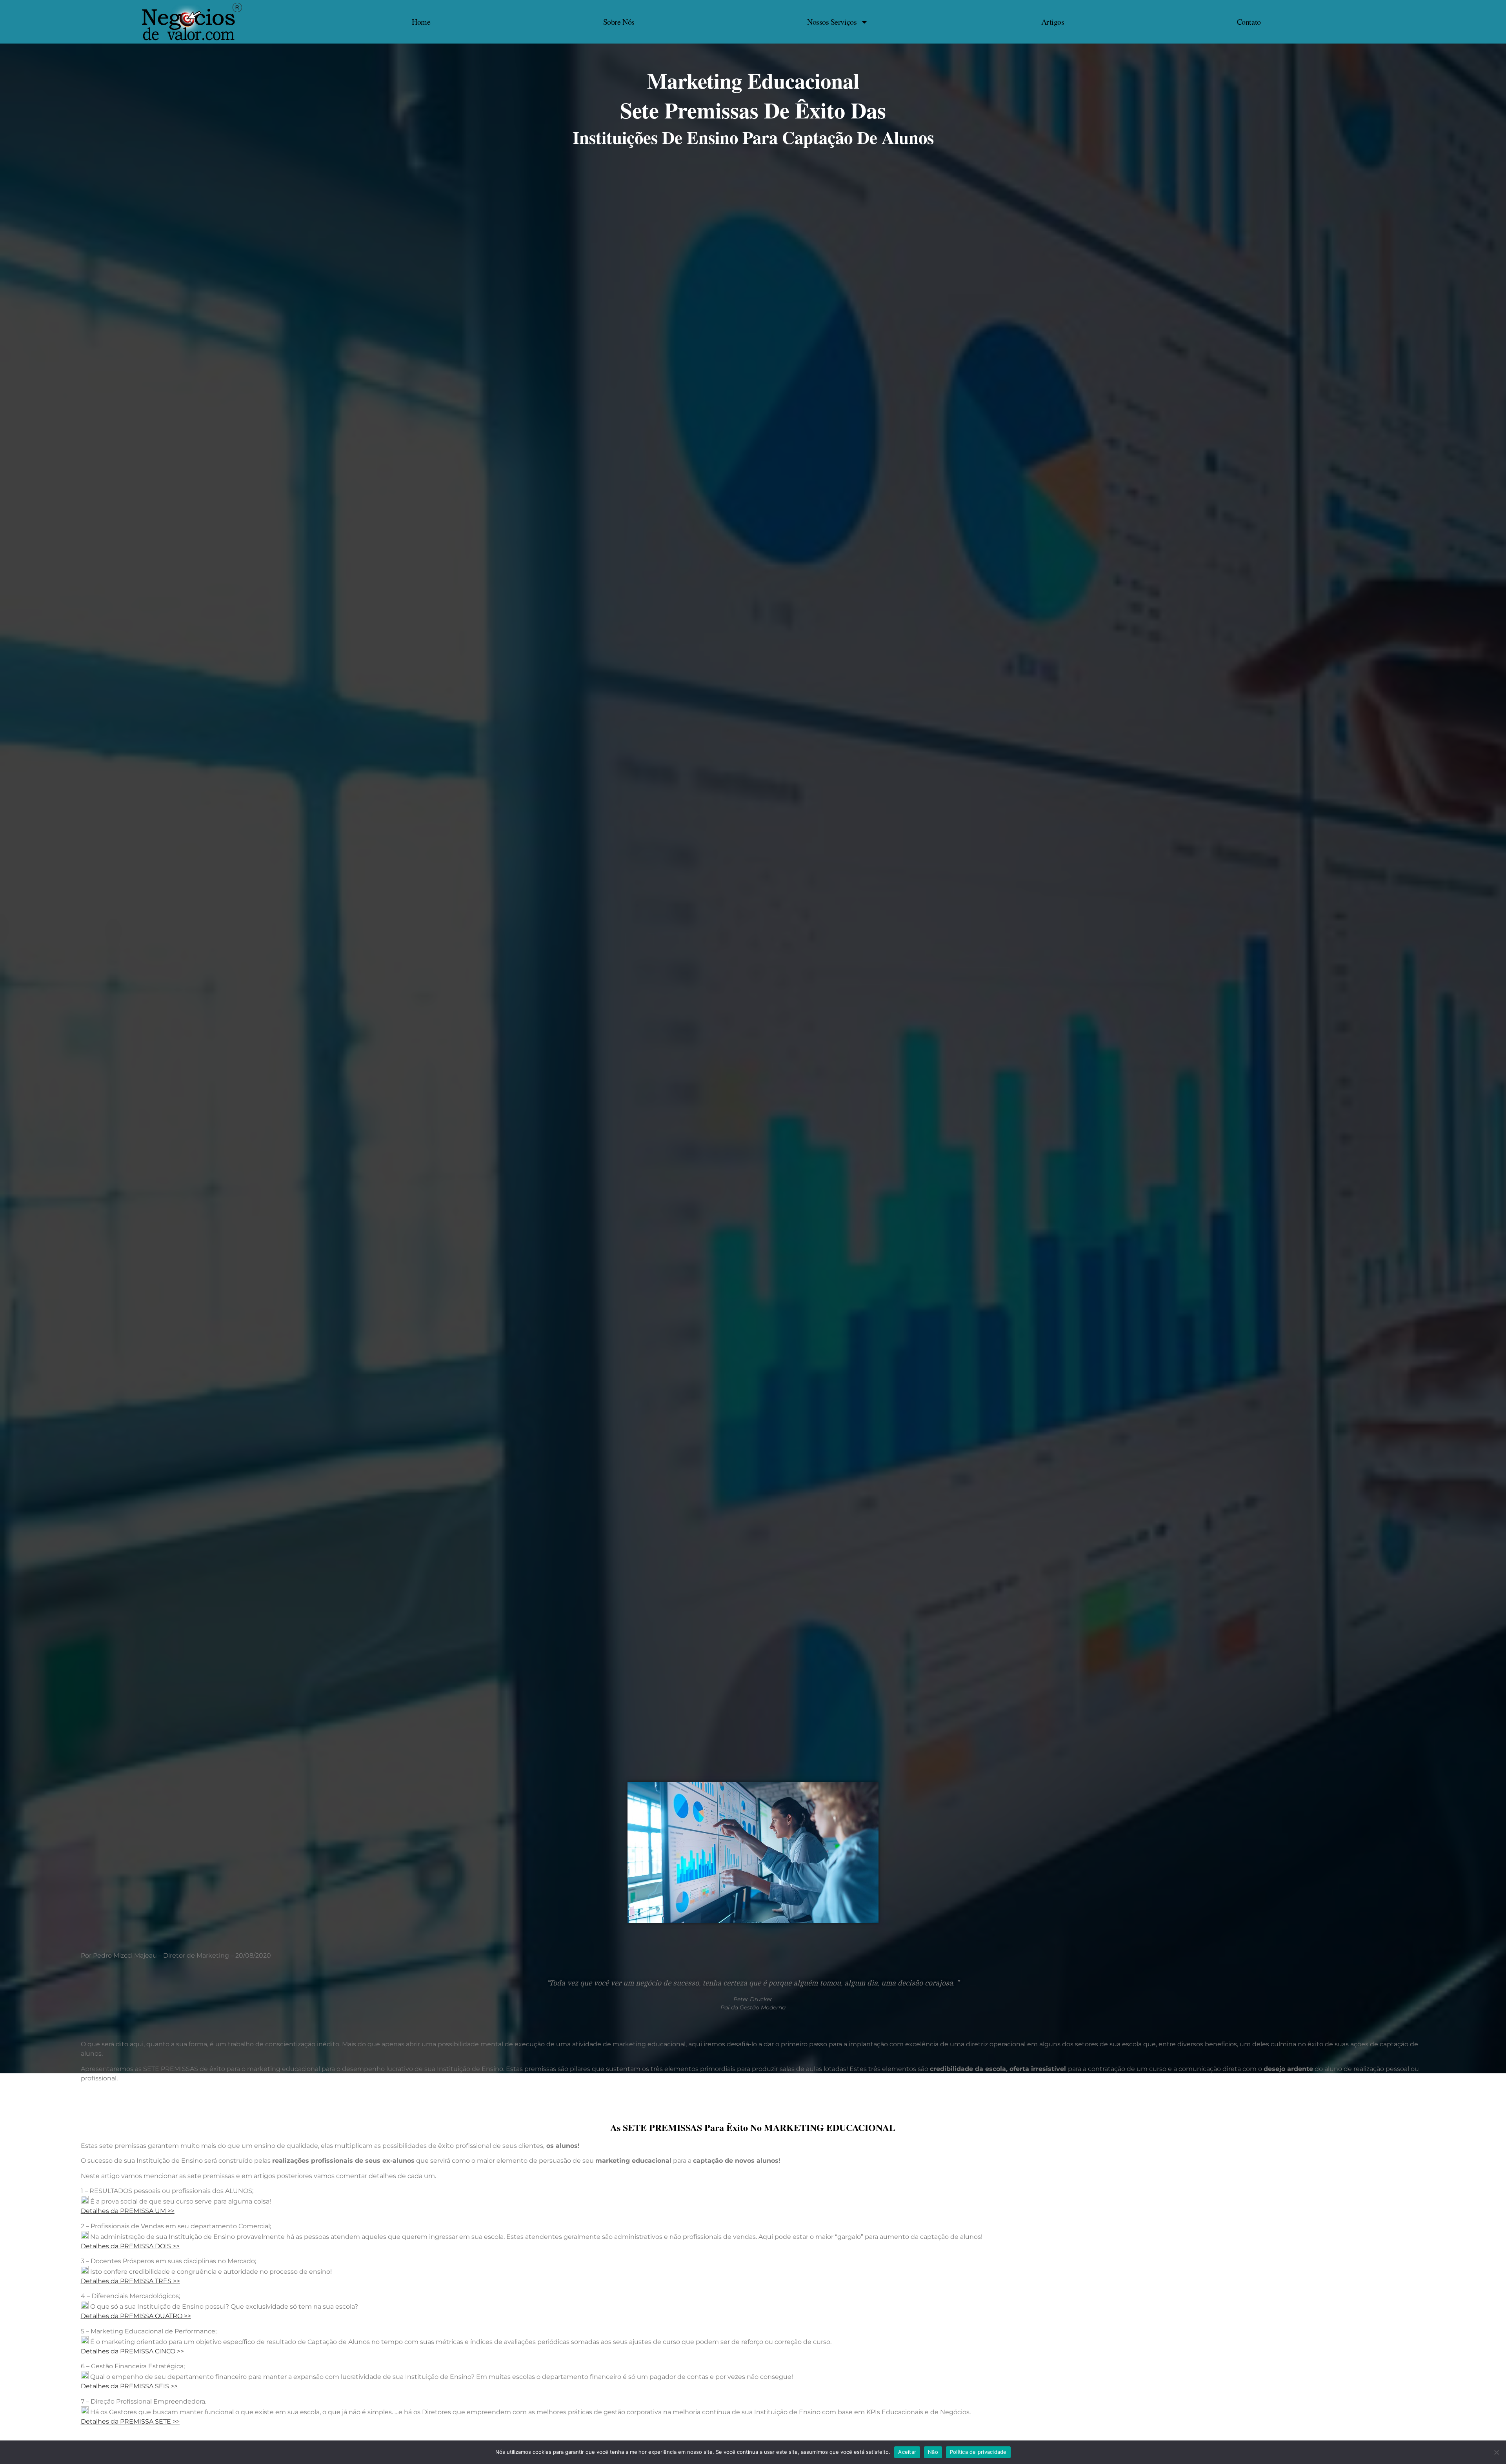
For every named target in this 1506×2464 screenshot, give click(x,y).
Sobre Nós (619, 22)
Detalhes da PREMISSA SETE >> (130, 2421)
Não (933, 2452)
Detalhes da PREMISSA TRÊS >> (130, 2281)
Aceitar (907, 2452)
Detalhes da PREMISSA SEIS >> (129, 2386)
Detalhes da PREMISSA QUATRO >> (136, 2316)
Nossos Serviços (832, 22)
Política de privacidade (978, 2452)
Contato (1249, 22)
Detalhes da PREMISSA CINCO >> (132, 2351)
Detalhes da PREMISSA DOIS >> (130, 2246)
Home (421, 22)
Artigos (1053, 22)
